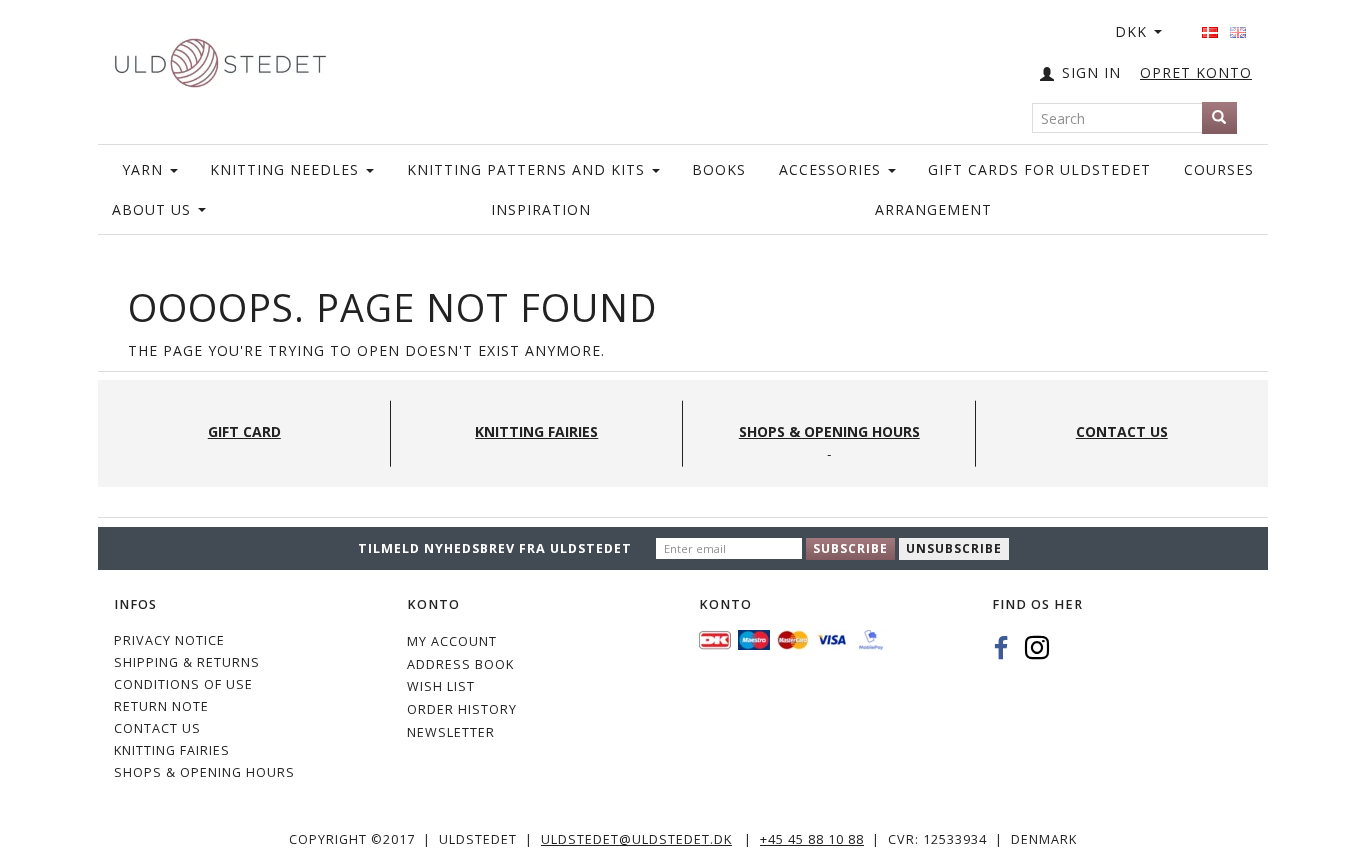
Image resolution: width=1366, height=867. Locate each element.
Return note (161, 706)
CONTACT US (157, 728)
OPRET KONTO (1196, 72)
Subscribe (850, 548)
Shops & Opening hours (204, 772)
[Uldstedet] (220, 58)
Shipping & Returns (187, 662)
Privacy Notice (169, 640)
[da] (1210, 26)
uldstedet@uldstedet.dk (636, 839)
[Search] (1219, 118)
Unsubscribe (954, 548)
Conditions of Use (183, 684)
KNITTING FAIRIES (172, 750)
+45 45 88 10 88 (812, 839)
